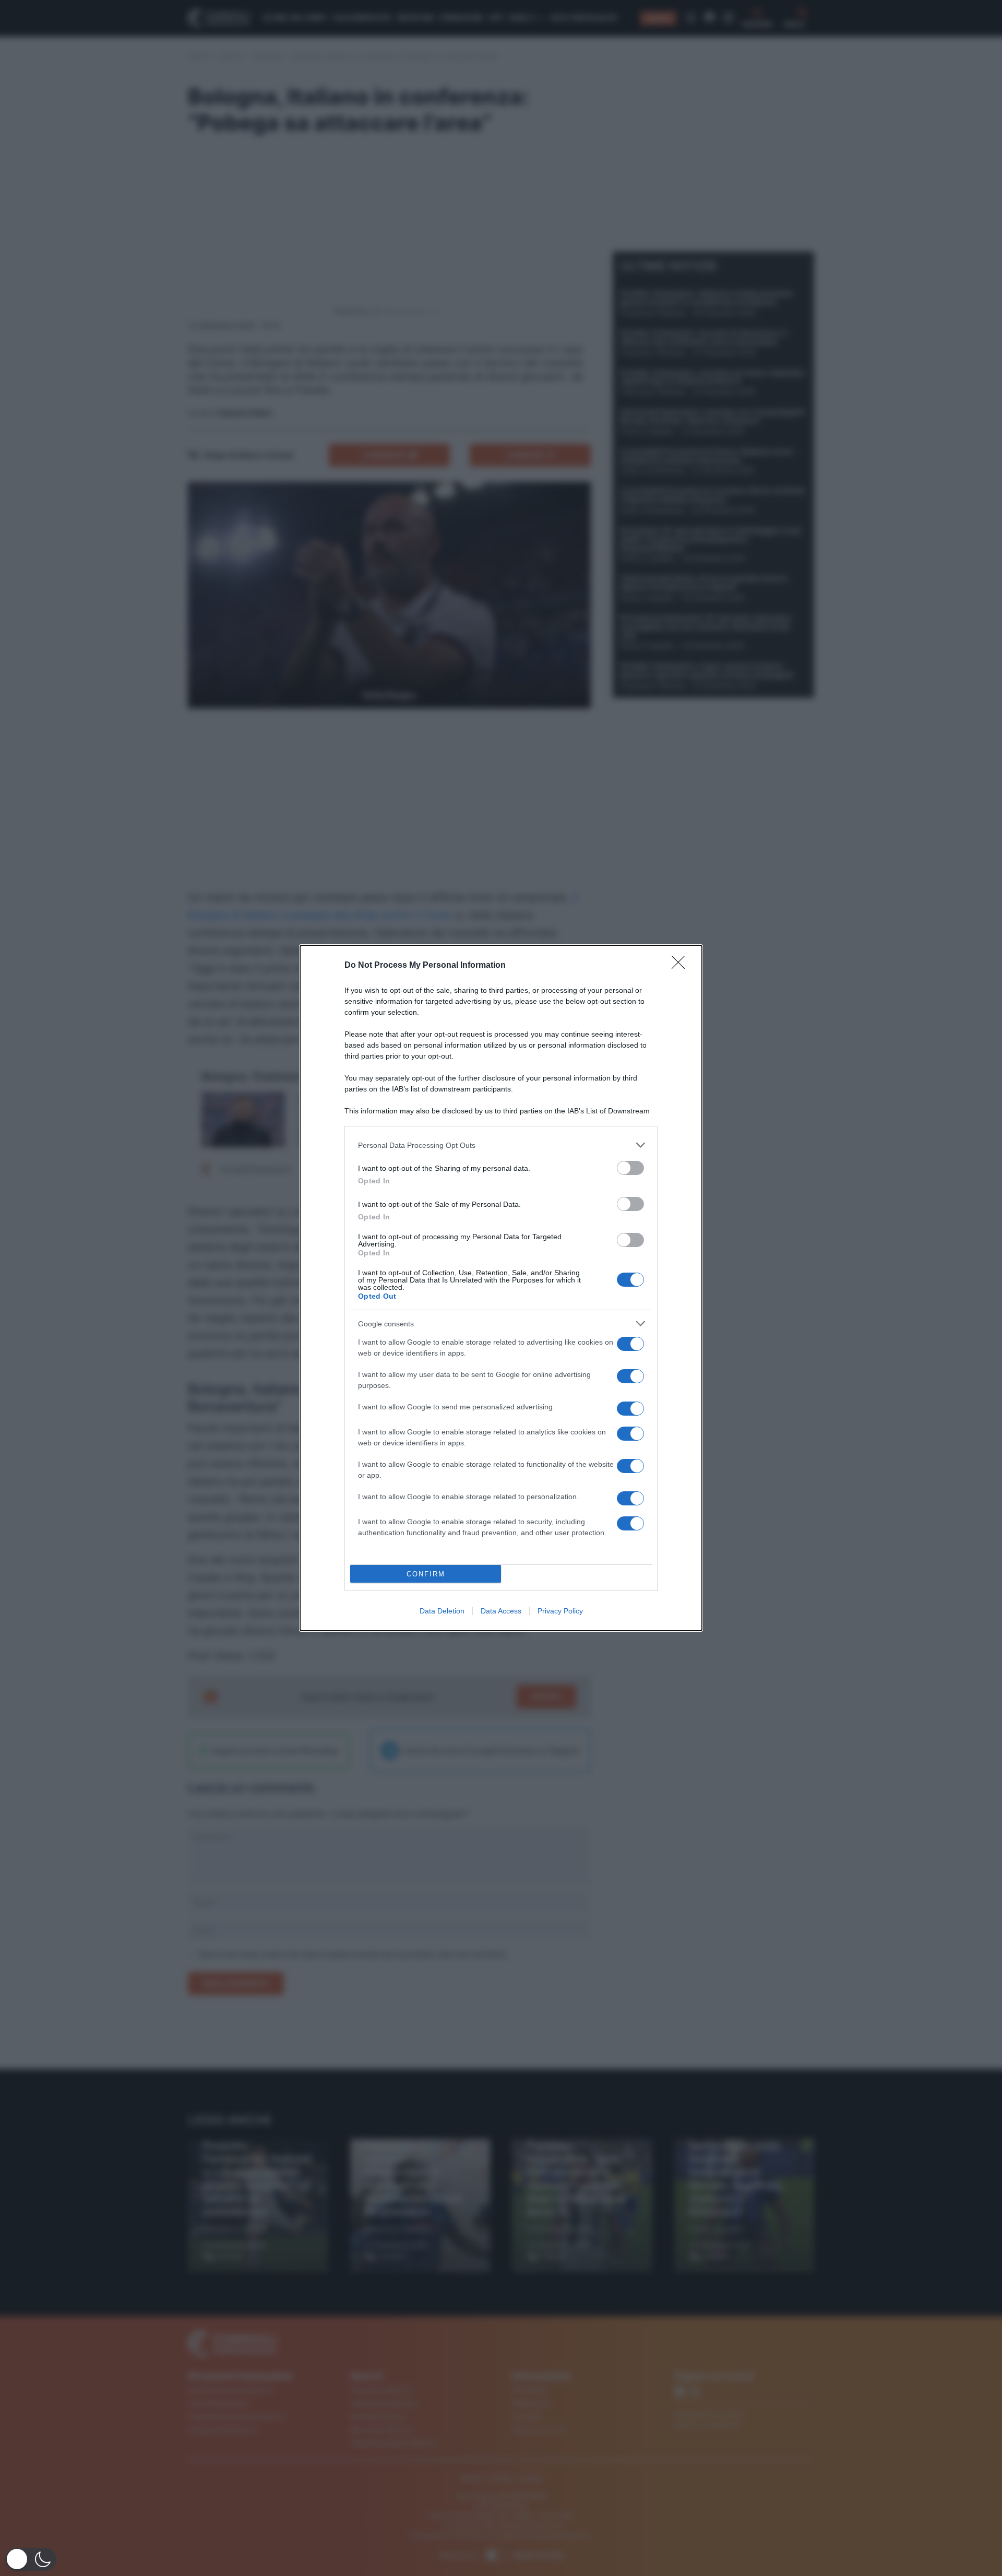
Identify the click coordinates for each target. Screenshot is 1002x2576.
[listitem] (501, 1145)
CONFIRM (426, 1574)
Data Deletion (442, 1611)
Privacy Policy (560, 1611)
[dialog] (501, 1288)
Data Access (501, 1611)
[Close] (682, 966)
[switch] (630, 1168)
